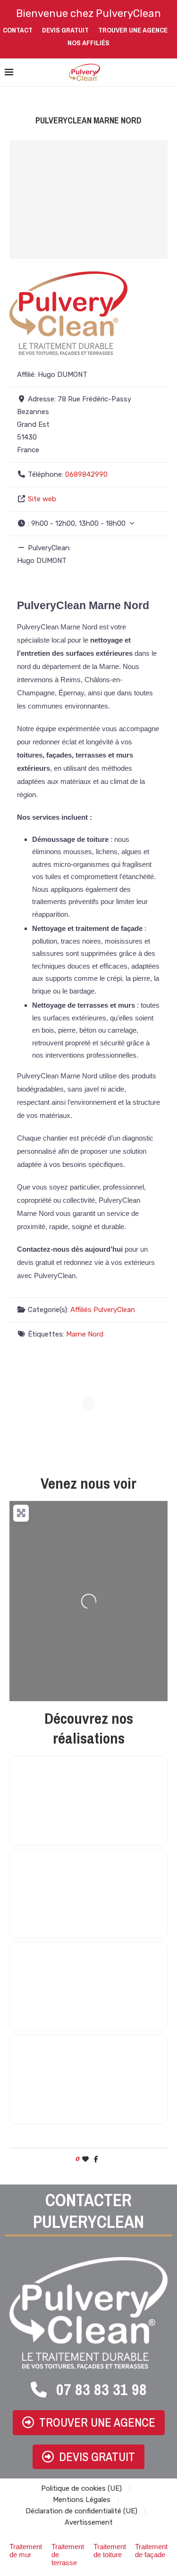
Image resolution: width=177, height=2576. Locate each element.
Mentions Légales (82, 2500)
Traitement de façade (151, 2551)
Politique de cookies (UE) (81, 2488)
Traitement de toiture (110, 2551)
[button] (88, 524)
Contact (18, 30)
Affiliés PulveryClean (103, 1310)
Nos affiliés (88, 43)
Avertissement (89, 2522)
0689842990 (86, 474)
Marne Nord (85, 1334)
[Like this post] (85, 2159)
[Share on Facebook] (96, 2159)
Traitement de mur (26, 2551)
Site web (42, 499)
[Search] (168, 73)
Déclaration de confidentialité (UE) (81, 2511)
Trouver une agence (133, 30)
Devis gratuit (65, 30)
